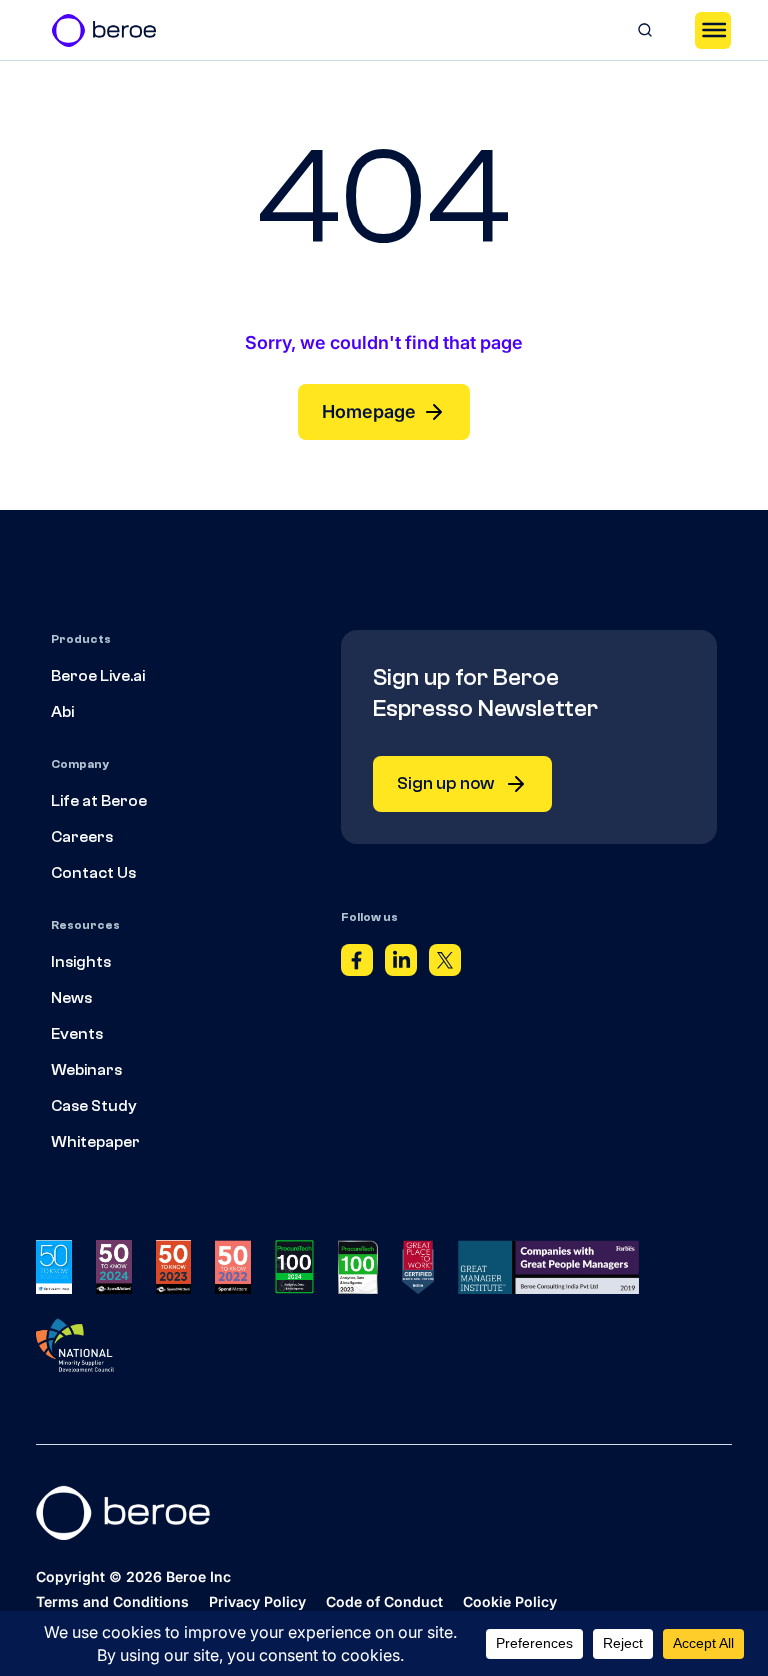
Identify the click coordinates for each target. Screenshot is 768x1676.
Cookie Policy (510, 1601)
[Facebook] (357, 965)
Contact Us (93, 873)
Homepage (369, 411)
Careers (82, 837)
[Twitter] (445, 965)
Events (77, 1034)
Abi (62, 712)
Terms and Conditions (112, 1601)
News (71, 998)
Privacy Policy (257, 1601)
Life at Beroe (99, 801)
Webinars (86, 1070)
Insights (81, 962)
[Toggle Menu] (713, 30)
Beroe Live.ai (98, 676)
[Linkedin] (401, 965)
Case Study (94, 1106)
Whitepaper (95, 1142)
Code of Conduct (384, 1601)
